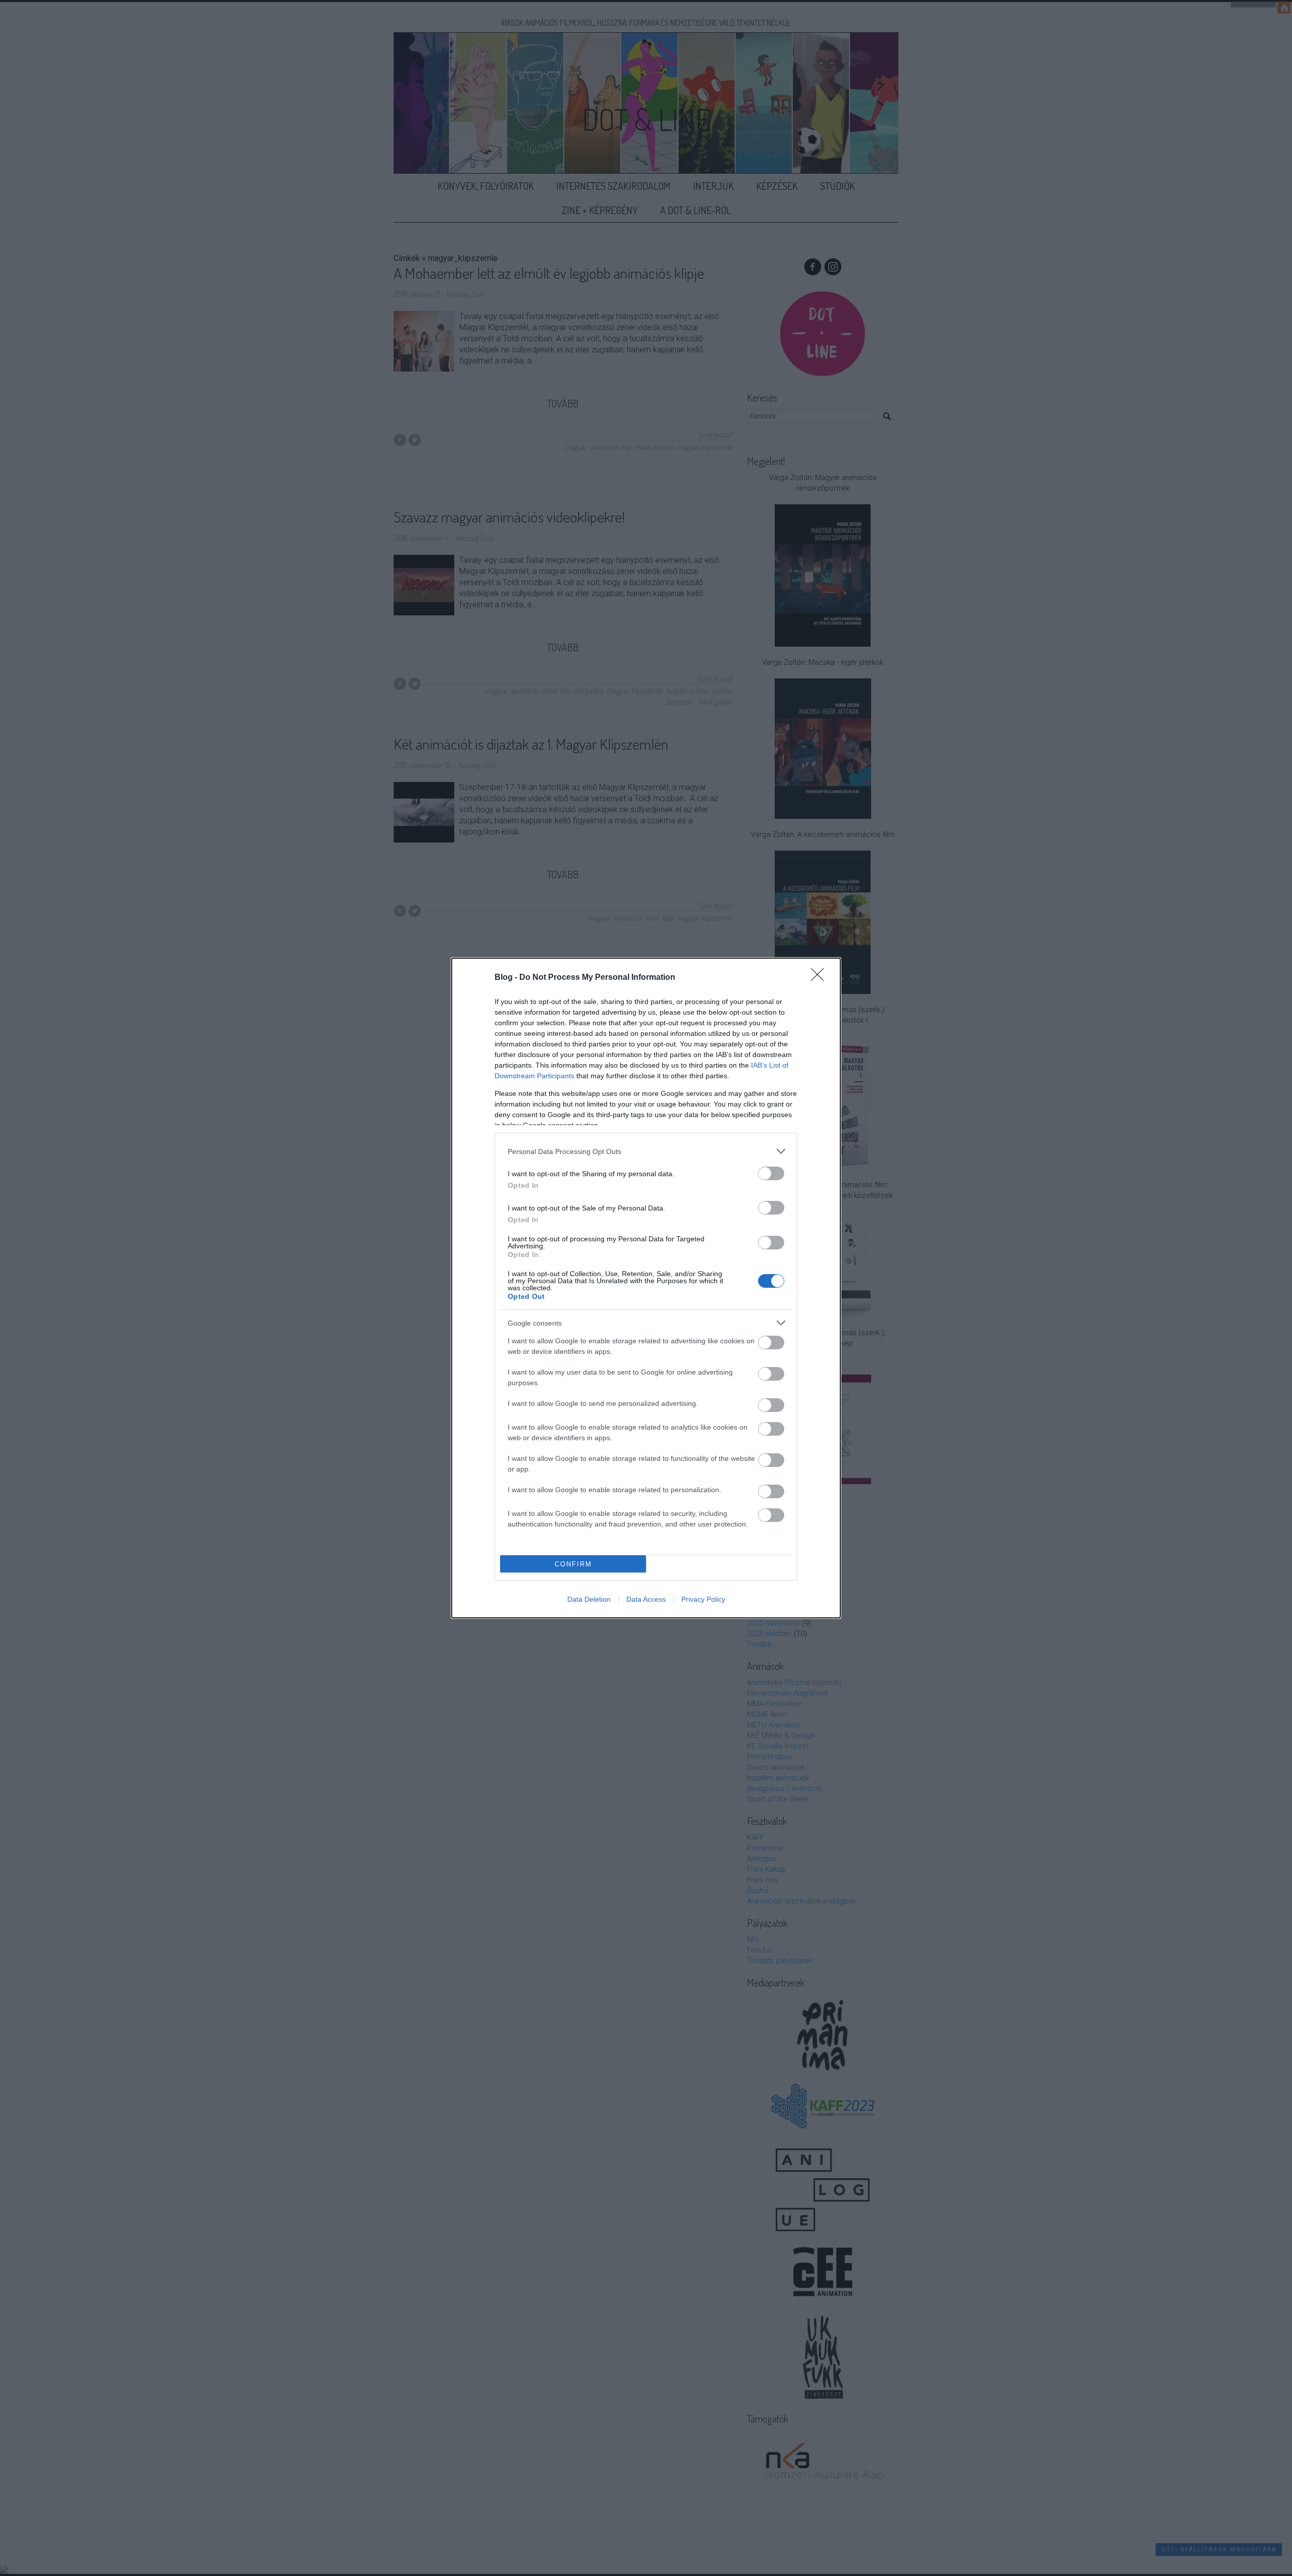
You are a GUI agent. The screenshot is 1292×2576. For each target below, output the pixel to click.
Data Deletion (589, 1599)
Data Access (646, 1599)
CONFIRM (573, 1564)
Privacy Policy (703, 1599)
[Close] (821, 978)
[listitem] (646, 1151)
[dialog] (646, 1288)
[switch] (771, 1173)
